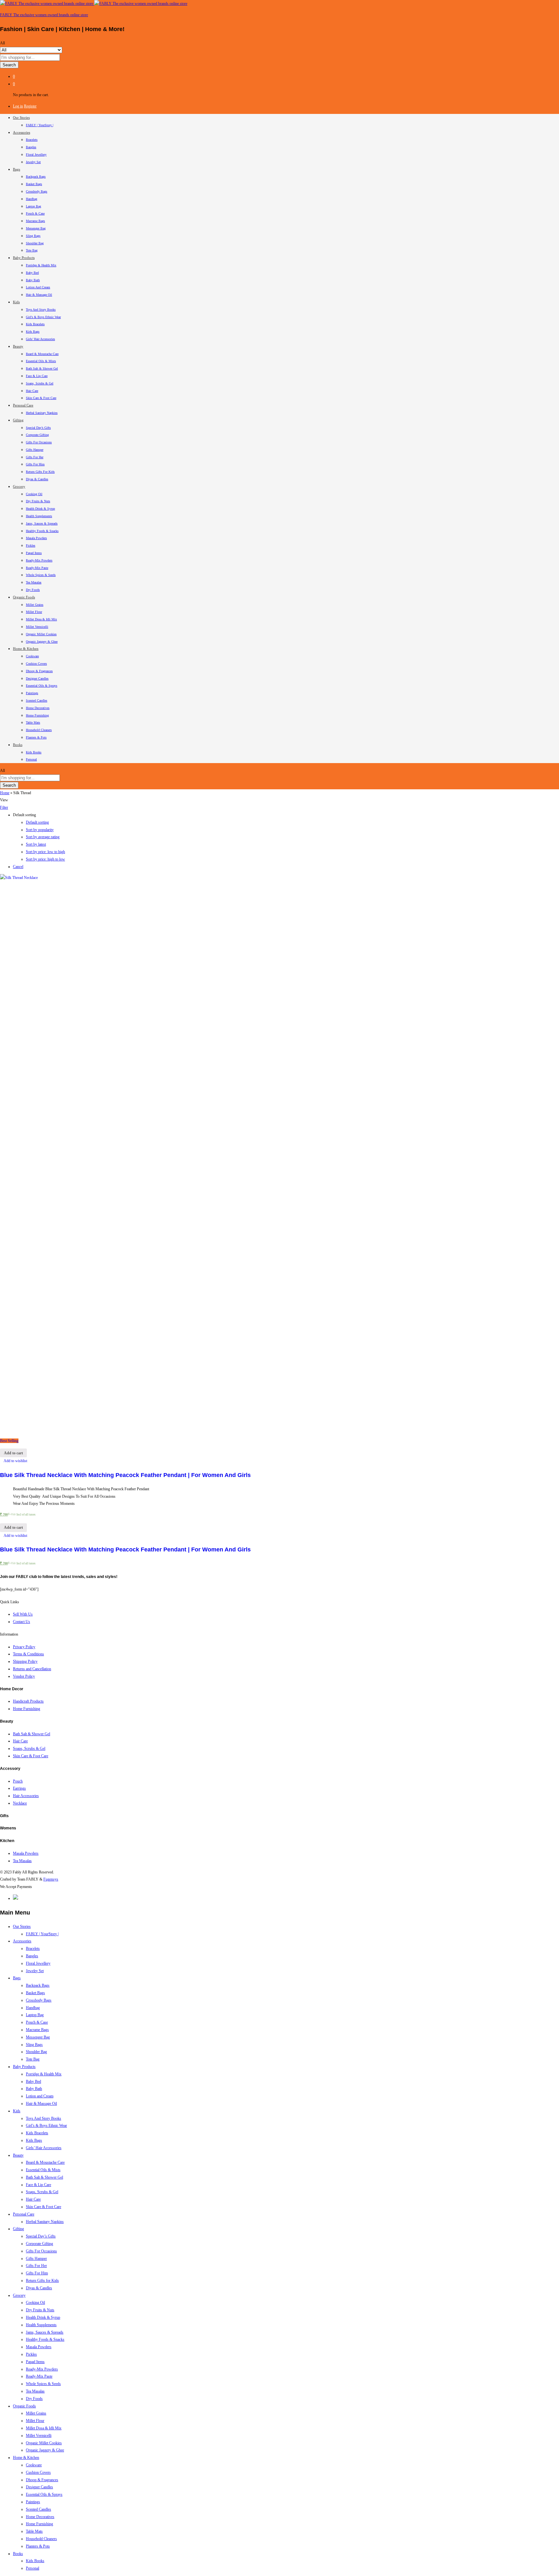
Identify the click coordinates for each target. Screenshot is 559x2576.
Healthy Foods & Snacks (42, 531)
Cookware (32, 656)
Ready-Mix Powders (39, 560)
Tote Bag (32, 250)
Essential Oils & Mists (41, 361)
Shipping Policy (25, 1661)
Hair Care (32, 391)
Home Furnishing (37, 715)
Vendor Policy (24, 1676)
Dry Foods (33, 590)
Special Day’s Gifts (38, 428)
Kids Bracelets (35, 324)
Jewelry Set (33, 162)
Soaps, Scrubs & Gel (40, 383)
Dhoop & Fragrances (39, 671)
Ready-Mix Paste (37, 568)
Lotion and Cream (38, 287)
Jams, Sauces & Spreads (42, 523)
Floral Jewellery (36, 155)
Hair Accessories (26, 1796)
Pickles (31, 545)
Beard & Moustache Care (42, 354)
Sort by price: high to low (45, 859)
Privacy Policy (24, 1647)
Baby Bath (33, 280)
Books (18, 2554)
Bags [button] (16, 169)
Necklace (20, 1803)
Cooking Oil (34, 494)
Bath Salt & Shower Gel (42, 368)
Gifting (18, 2229)
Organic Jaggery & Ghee (42, 642)
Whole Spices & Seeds (41, 575)
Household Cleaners (39, 730)
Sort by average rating (43, 837)
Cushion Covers (36, 664)
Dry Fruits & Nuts (38, 501)
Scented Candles (37, 700)
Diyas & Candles (37, 479)
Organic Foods (24, 2406)
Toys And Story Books (41, 310)
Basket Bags (34, 184)
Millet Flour (34, 612)
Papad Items (34, 553)
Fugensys (51, 1879)
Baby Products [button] (24, 258)
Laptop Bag (33, 206)
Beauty (18, 2155)
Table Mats (33, 722)
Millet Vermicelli (37, 627)
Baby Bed (32, 273)
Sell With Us (23, 1614)
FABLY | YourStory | (40, 125)
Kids (17, 2111)
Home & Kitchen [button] (26, 649)
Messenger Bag (36, 228)
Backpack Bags (36, 177)
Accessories (22, 1941)
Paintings (32, 693)
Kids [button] (16, 302)
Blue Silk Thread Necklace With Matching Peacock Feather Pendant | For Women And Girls (125, 1475)
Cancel (18, 867)
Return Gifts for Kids (40, 472)
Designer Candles (37, 678)
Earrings (19, 1788)
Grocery (19, 2295)
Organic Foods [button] (24, 597)
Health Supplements (39, 516)
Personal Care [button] (23, 405)
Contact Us (22, 1622)
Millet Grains (35, 605)
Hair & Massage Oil (39, 295)
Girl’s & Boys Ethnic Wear (43, 317)
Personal (31, 759)
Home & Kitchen (26, 2458)
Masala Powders (36, 538)
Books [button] (18, 745)
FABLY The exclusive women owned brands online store (44, 15)
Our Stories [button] (21, 117)
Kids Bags (33, 332)
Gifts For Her (35, 457)
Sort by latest (36, 844)
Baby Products (24, 2067)
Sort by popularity (40, 830)
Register (30, 106)
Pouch (18, 1781)
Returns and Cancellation (32, 1669)
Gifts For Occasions (39, 442)
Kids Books (34, 752)
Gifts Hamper (35, 450)
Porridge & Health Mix (41, 265)
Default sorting (37, 822)
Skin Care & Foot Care (41, 398)
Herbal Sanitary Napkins (42, 413)
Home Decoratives (38, 708)
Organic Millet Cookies (41, 634)
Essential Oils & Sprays (42, 686)
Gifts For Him (35, 464)
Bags (17, 1978)
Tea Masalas (34, 582)
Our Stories (22, 1926)
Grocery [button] (19, 486)
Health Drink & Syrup (40, 509)
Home (5, 793)
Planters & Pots (36, 737)
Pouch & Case (35, 213)
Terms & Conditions (28, 1654)
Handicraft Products (28, 1701)
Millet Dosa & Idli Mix (41, 619)
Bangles (31, 147)
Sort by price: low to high (45, 852)
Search (9, 65)
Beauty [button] (18, 346)
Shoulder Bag (35, 243)
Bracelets (32, 140)
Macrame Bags (35, 221)
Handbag (32, 199)
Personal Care (24, 2214)
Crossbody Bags (37, 191)
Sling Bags (33, 236)
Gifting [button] (18, 420)
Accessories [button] (22, 132)
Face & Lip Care (37, 376)
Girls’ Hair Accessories (40, 339)
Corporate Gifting (37, 435)
